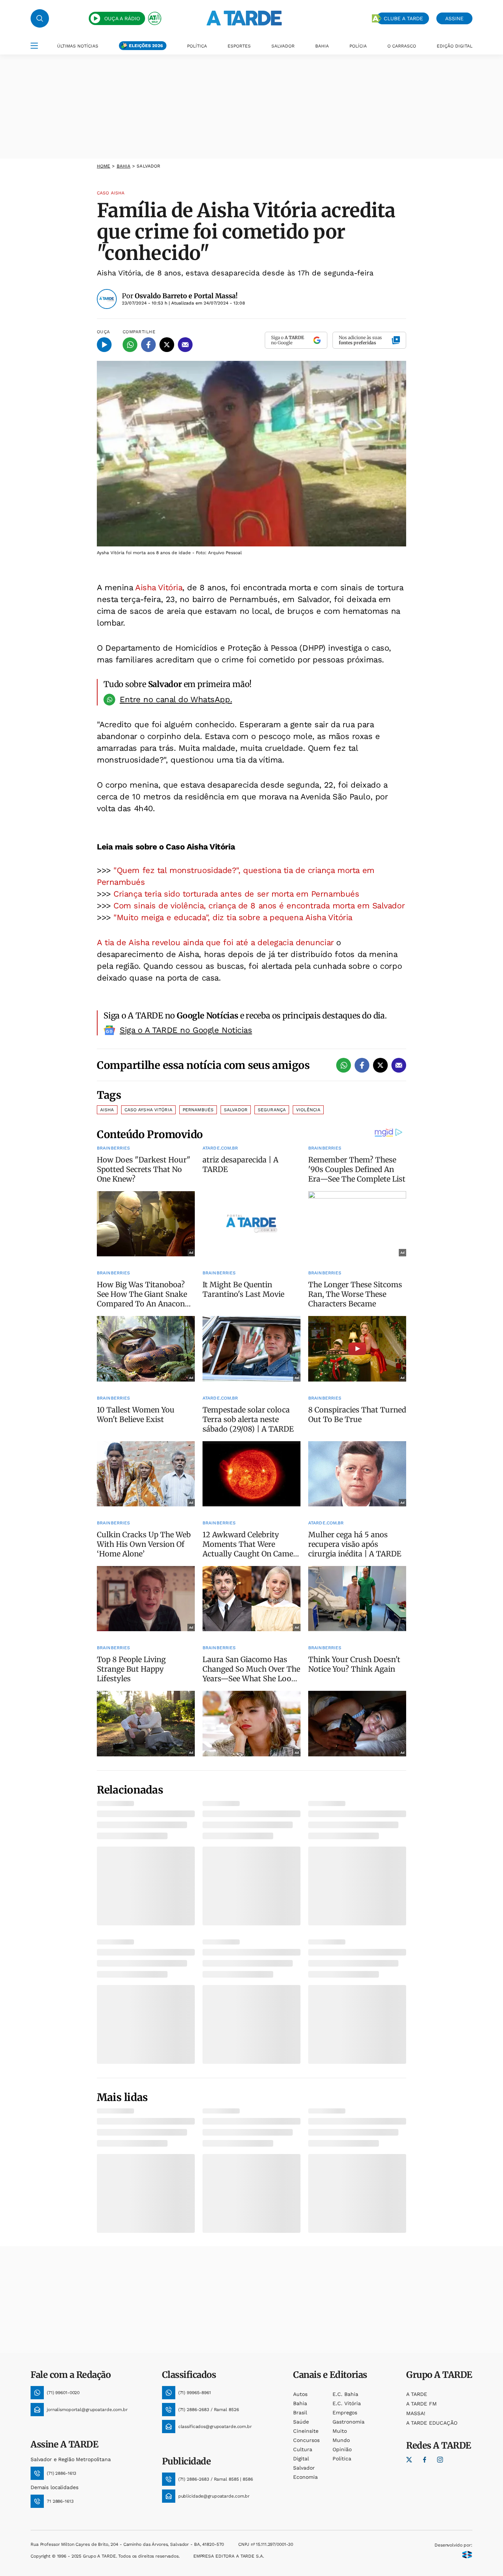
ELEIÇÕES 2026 (146, 46)
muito (340, 2431)
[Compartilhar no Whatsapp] (130, 345)
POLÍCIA (358, 46)
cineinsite (306, 2431)
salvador (304, 2468)
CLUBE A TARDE (403, 18)
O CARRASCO (402, 46)
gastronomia (349, 2422)
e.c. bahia (345, 2394)
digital (301, 2459)
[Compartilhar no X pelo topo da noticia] (167, 345)
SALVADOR (283, 46)
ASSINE (454, 18)
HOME (103, 166)
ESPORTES (239, 46)
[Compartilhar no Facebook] (148, 345)
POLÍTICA (197, 46)
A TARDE (417, 2394)
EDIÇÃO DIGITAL (455, 46)
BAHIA (322, 46)
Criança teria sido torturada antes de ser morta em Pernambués (236, 894)
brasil (300, 2413)
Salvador (236, 1110)
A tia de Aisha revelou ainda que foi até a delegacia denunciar (215, 942)
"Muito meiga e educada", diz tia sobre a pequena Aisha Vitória (233, 917)
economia (305, 2477)
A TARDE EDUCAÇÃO (432, 2423)
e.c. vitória (347, 2403)
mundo (341, 2440)
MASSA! (416, 2413)
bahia (124, 166)
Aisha (107, 1110)
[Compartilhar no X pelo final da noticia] (380, 1065)
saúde (301, 2422)
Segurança (272, 1110)
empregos (345, 2413)
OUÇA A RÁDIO (122, 18)
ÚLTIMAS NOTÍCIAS (78, 46)
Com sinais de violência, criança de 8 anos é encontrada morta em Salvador (259, 906)
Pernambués (198, 1110)
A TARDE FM (421, 2404)
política (342, 2459)
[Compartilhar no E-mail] (185, 345)
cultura (303, 2449)
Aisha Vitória (159, 587)
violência (308, 1110)
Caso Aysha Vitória (148, 1110)
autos (300, 2394)
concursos (306, 2440)
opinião (342, 2449)
